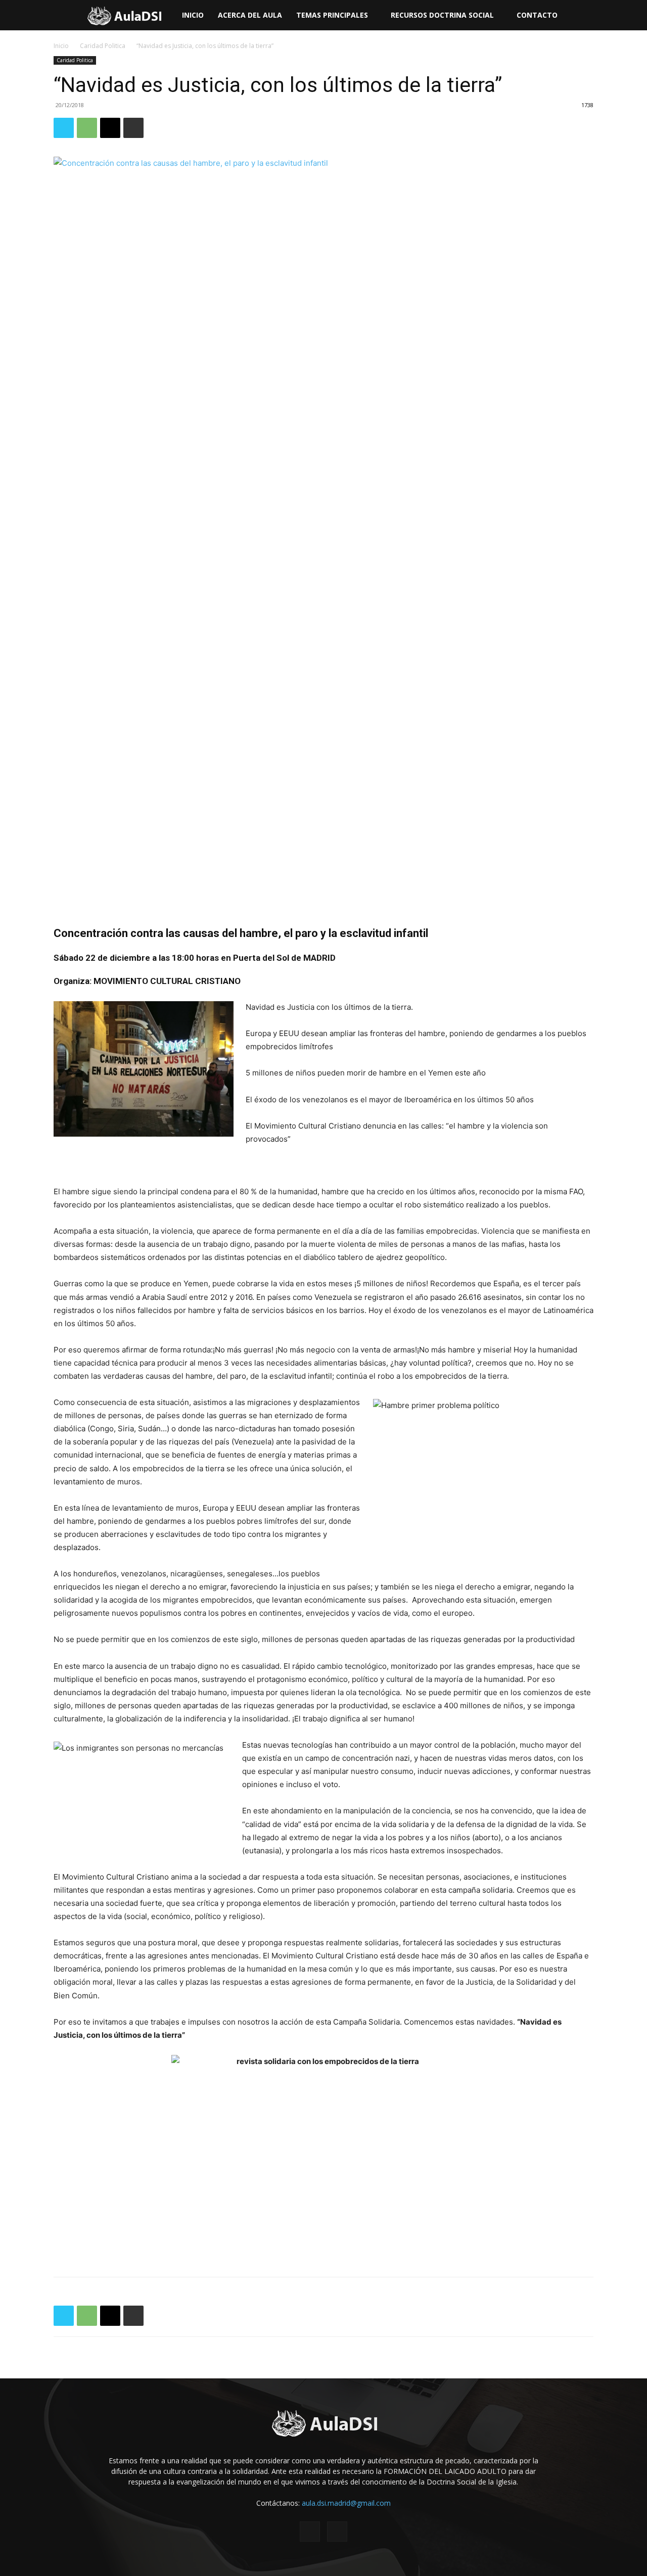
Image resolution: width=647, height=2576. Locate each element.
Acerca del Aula (250, 15)
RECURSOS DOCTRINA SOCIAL (442, 15)
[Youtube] (337, 2532)
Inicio (193, 15)
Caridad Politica (103, 46)
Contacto (537, 15)
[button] (635, 16)
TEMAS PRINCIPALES (332, 15)
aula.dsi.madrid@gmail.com (346, 2503)
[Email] (110, 128)
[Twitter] (64, 128)
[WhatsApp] (87, 128)
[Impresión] (133, 128)
